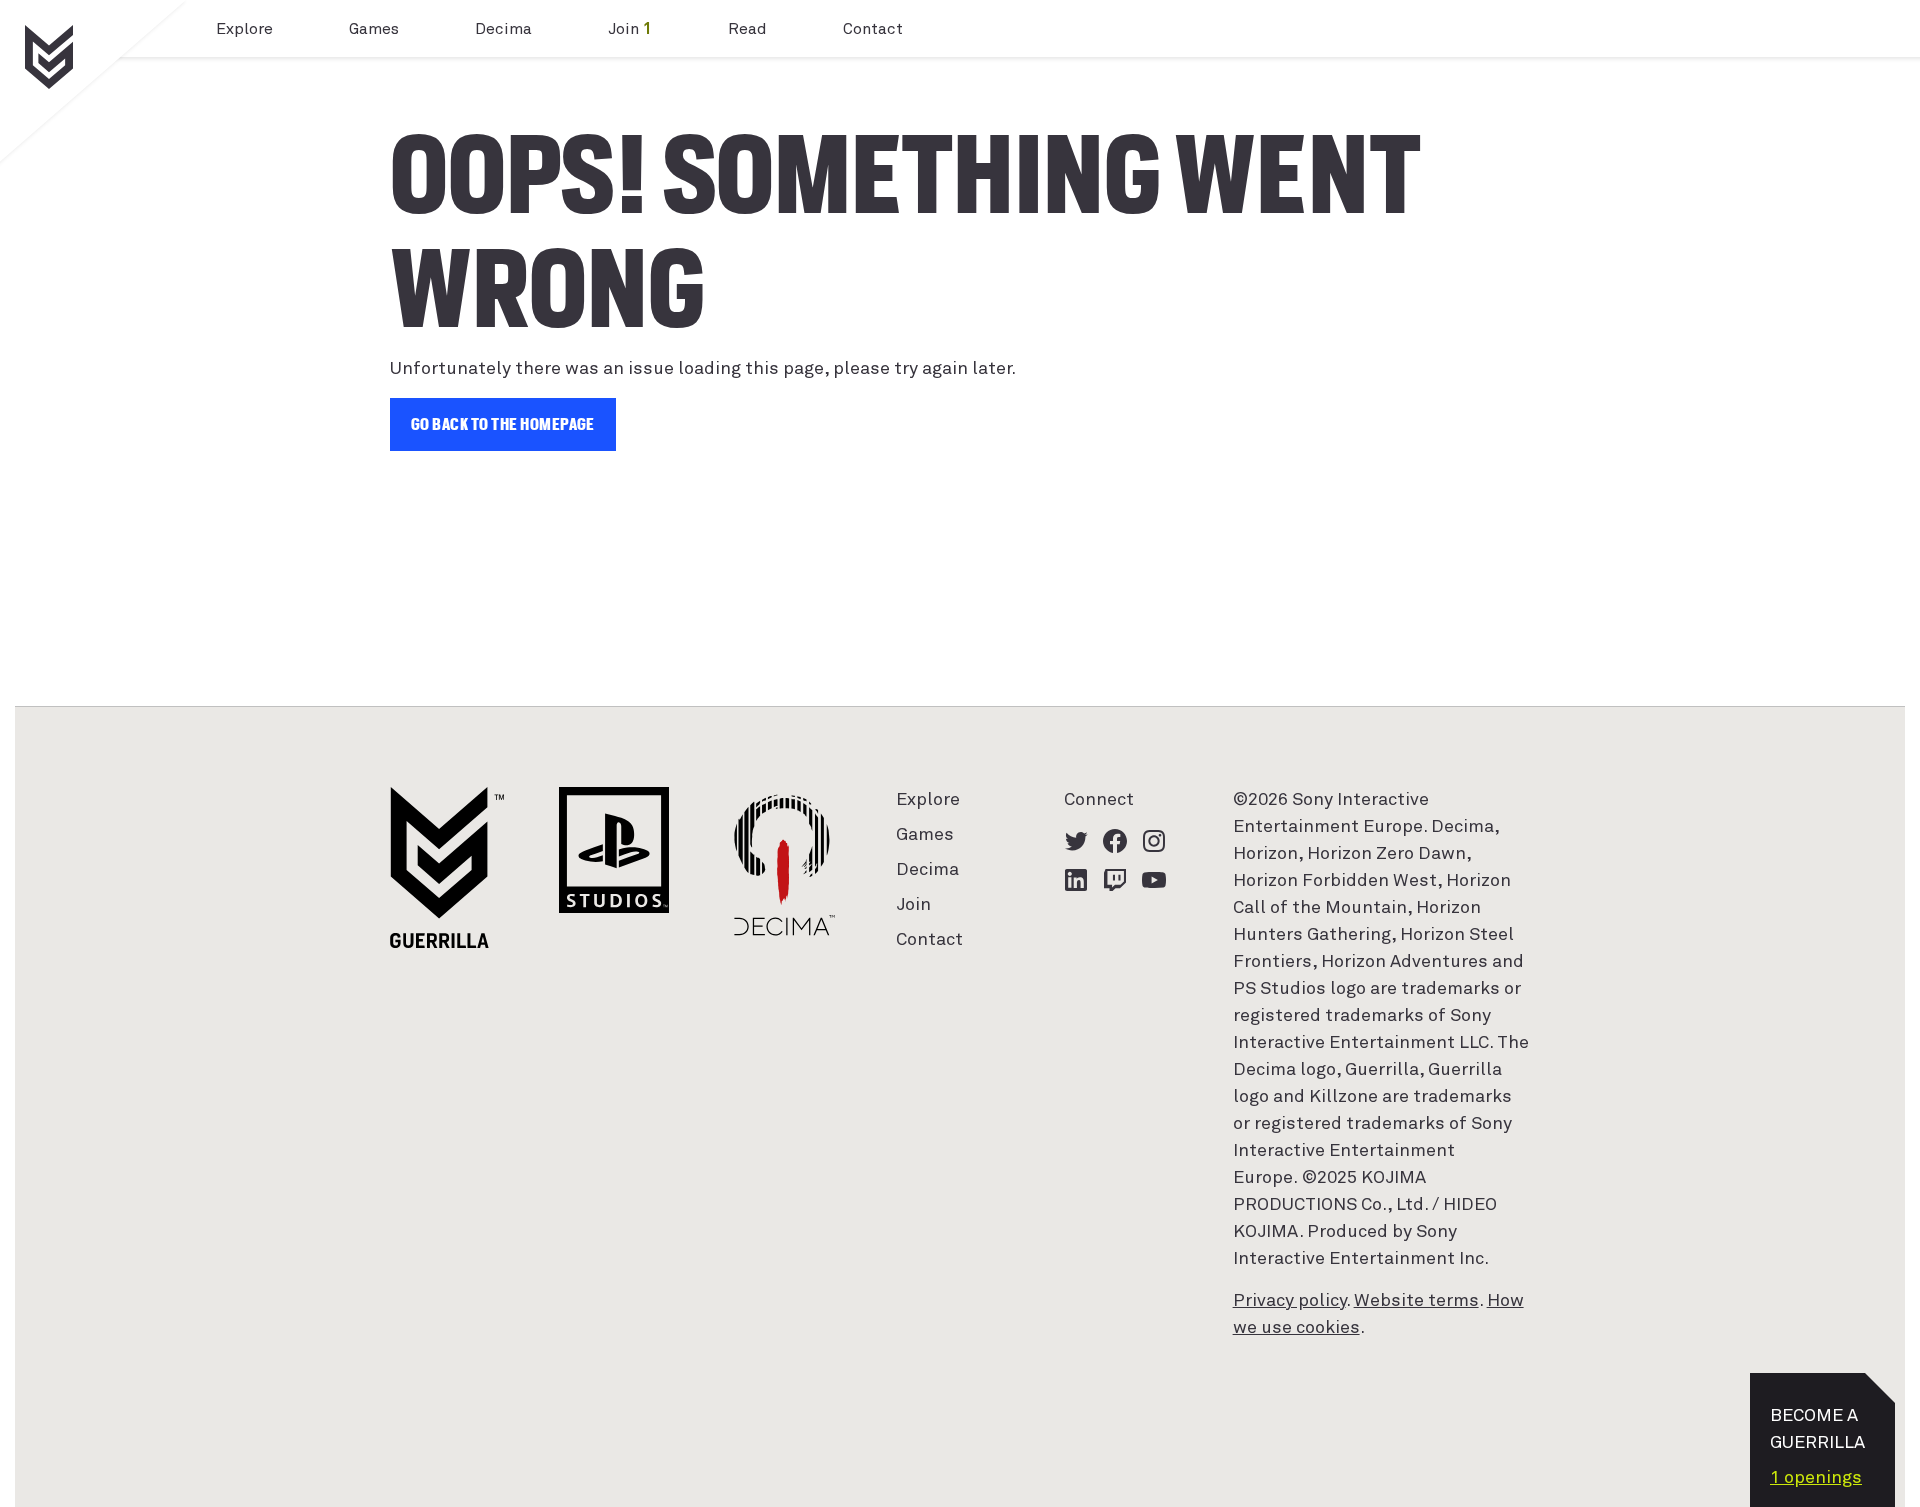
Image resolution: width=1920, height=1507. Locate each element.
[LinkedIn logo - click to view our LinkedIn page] (1076, 880)
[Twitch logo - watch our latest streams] (1115, 880)
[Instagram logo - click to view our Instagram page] (1154, 841)
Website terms (1416, 1301)
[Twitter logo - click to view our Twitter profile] (1076, 841)
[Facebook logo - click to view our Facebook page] (1115, 841)
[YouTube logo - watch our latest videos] (1154, 880)
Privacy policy (1289, 1301)
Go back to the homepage (503, 424)
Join (630, 29)
